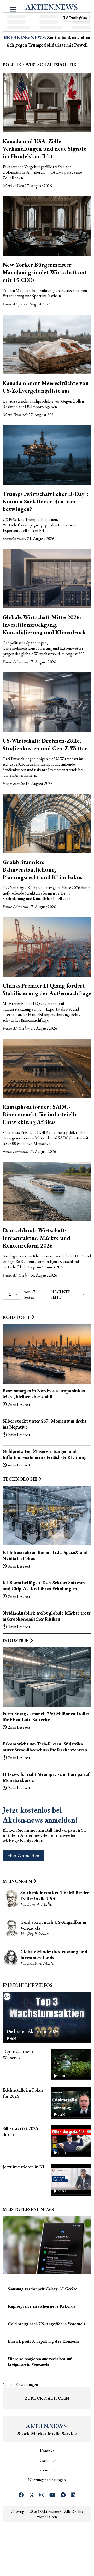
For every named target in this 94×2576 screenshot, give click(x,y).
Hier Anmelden (23, 1855)
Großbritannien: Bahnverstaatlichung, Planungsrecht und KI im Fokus (42, 870)
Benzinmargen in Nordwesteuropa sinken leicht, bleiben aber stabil (44, 1394)
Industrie (16, 1641)
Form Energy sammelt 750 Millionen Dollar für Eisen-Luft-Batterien (46, 1716)
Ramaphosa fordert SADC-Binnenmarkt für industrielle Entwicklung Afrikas (40, 1114)
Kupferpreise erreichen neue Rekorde (42, 2306)
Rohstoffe (17, 1317)
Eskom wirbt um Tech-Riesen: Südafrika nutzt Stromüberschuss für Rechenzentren (45, 1747)
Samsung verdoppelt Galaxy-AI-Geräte (43, 2289)
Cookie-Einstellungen (20, 2385)
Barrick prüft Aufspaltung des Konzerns (44, 2341)
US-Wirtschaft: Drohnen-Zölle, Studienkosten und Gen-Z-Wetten (45, 745)
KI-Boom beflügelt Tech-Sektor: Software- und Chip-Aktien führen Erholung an (45, 1586)
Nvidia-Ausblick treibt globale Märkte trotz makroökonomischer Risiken (47, 1616)
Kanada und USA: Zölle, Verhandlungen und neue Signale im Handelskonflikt (44, 149)
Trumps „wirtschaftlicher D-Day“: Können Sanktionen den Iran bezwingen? (46, 501)
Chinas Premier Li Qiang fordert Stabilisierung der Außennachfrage (47, 989)
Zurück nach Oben (47, 2398)
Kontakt (47, 2451)
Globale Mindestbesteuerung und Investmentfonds (54, 1954)
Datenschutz (47, 2470)
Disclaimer (47, 2460)
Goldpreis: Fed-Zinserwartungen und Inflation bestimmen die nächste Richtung (45, 1454)
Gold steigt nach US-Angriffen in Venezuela (46, 2324)
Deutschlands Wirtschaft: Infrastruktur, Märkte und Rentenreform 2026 (36, 1238)
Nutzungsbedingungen (47, 2480)
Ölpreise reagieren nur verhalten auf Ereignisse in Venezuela (40, 2362)
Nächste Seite (60, 1295)
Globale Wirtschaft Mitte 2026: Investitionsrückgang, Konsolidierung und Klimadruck (44, 625)
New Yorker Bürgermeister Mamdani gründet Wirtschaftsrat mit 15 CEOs (45, 272)
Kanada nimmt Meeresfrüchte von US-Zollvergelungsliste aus (46, 387)
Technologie (20, 1479)
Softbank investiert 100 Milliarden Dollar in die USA (55, 1895)
